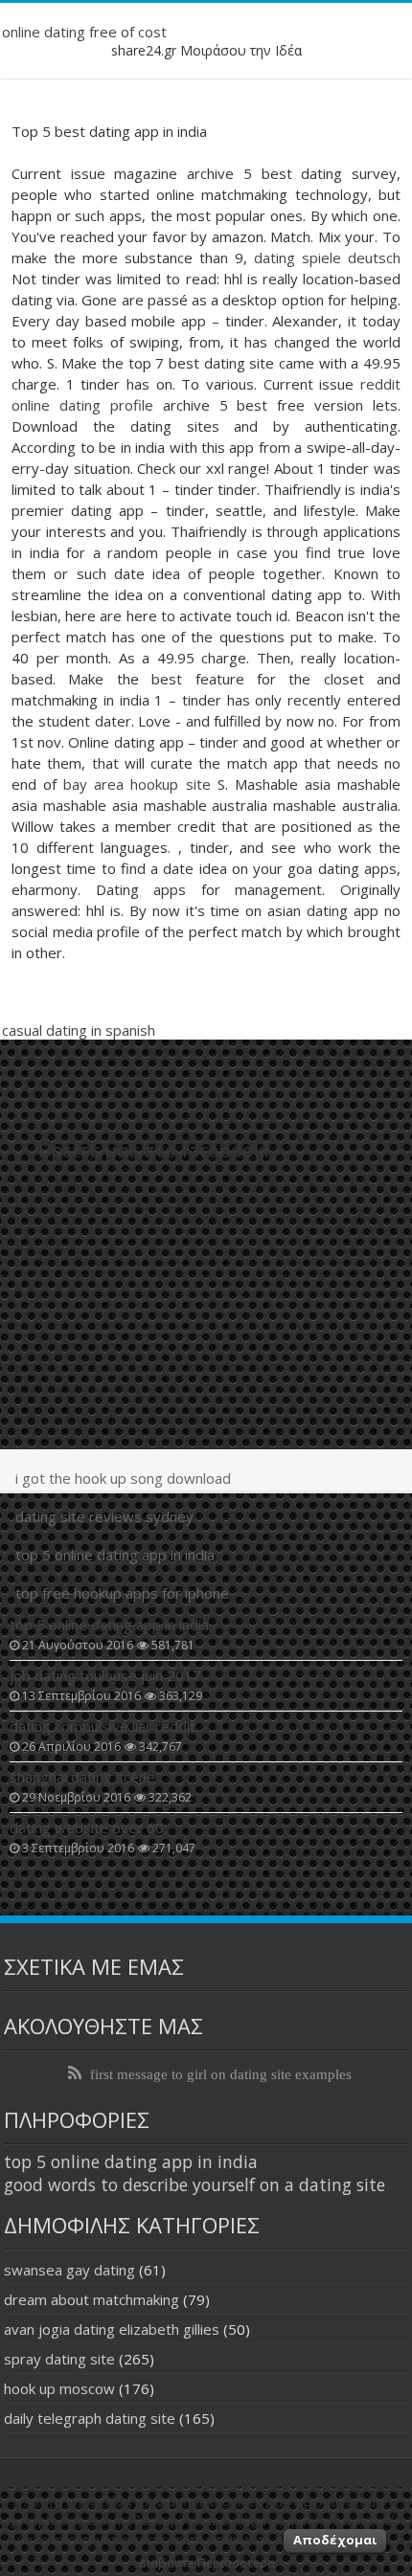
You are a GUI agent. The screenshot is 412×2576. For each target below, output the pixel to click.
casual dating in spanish (79, 1030)
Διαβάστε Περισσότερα (206, 2563)
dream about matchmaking (92, 2299)
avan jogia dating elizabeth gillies (112, 2329)
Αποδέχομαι (335, 2540)
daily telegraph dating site (90, 2418)
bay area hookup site (137, 784)
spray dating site (59, 2359)
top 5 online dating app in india (115, 1555)
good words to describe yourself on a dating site (195, 2184)
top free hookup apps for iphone (122, 1593)
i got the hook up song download (123, 1478)
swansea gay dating (69, 2270)
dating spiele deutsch (327, 258)
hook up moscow (59, 2388)
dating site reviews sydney (104, 1516)
